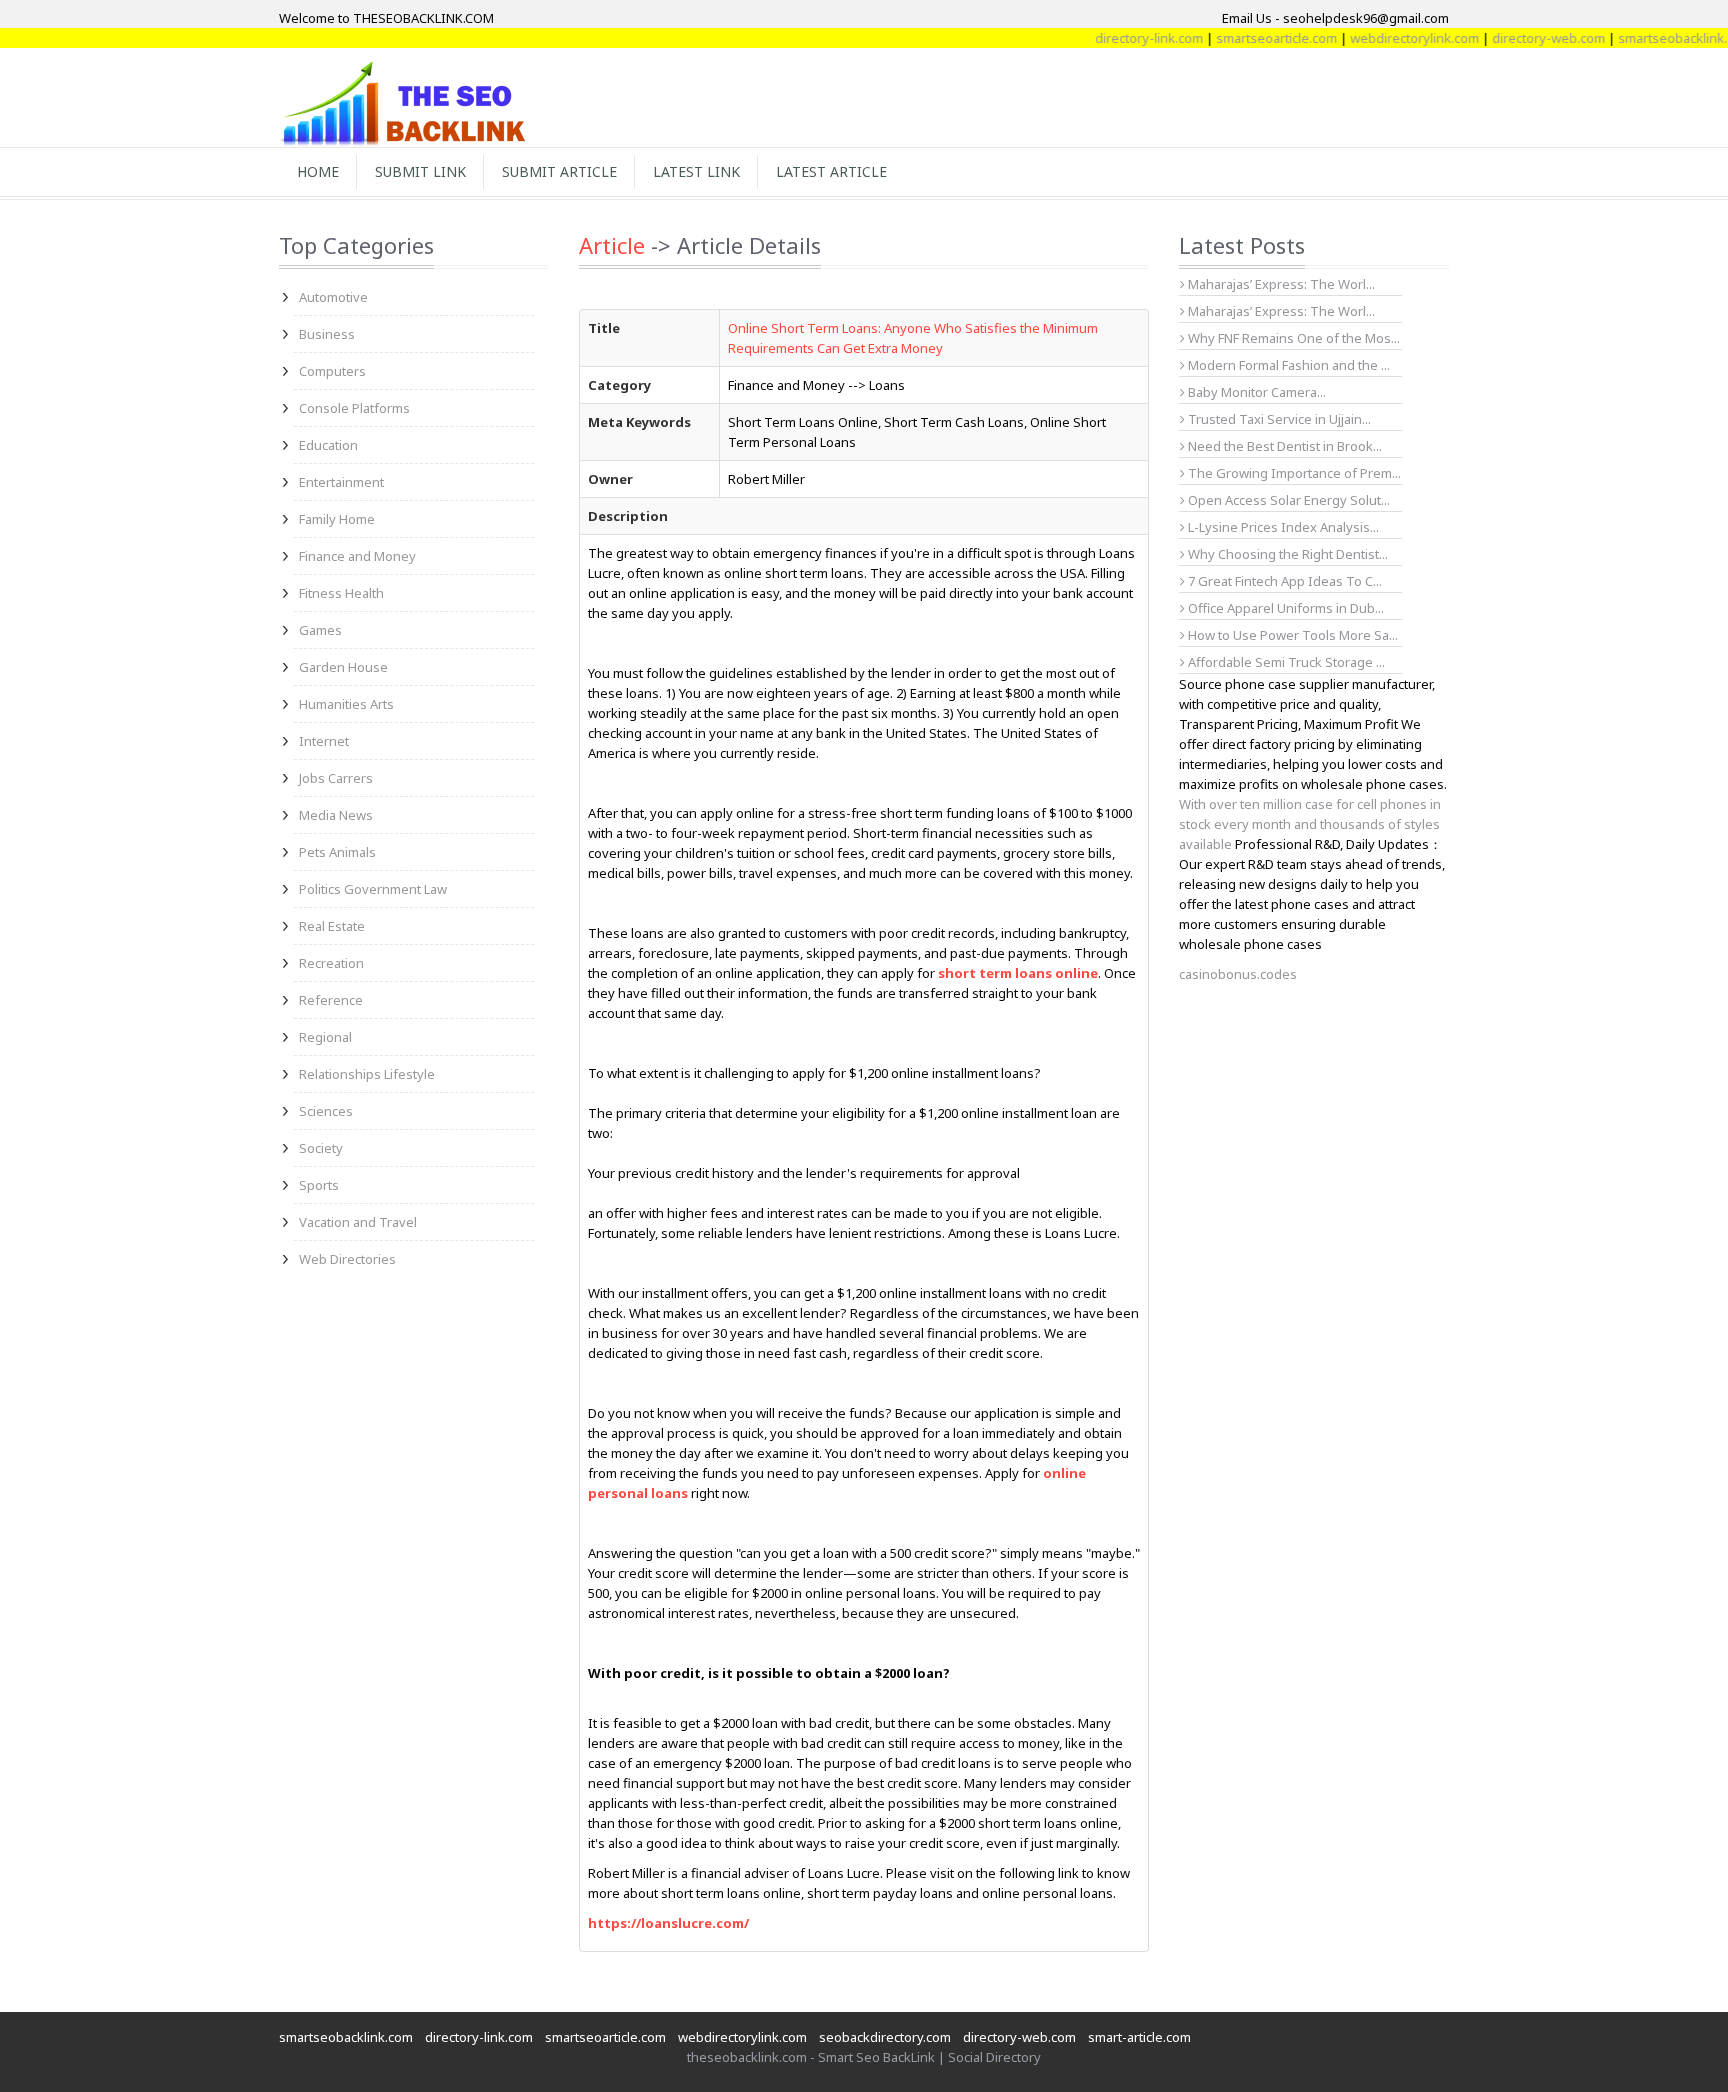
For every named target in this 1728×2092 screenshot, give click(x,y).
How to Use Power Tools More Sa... (1291, 635)
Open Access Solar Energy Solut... (1287, 500)
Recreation (331, 963)
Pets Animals (337, 852)
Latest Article (831, 171)
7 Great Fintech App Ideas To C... (1283, 581)
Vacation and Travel (358, 1222)
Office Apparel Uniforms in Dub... (1284, 608)
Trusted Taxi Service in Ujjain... (1278, 419)
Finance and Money (357, 556)
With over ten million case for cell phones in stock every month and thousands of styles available (1310, 824)
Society (321, 1148)
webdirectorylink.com (1380, 38)
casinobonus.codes (1238, 974)
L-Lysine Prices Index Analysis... (1282, 527)
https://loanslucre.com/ (668, 1923)
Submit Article (559, 171)
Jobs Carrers (336, 778)
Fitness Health (341, 593)
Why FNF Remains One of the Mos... (1292, 338)
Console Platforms (354, 408)
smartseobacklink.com (1651, 38)
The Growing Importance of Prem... (1293, 473)
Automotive (333, 297)
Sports (319, 1185)
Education (328, 445)
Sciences (326, 1111)
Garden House (343, 667)
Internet (324, 741)
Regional (325, 1037)
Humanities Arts (346, 704)
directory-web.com (1514, 38)
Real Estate (332, 926)
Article (612, 245)
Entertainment (341, 482)
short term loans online (1018, 973)
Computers (332, 371)
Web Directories (347, 1259)
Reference (331, 1000)
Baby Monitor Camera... (1255, 392)
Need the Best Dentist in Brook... (1283, 446)
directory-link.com (1115, 38)
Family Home (337, 519)
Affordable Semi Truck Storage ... (1285, 662)
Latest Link (696, 171)
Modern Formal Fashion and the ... (1287, 365)
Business (327, 334)
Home (318, 171)
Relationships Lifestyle (367, 1074)
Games (320, 630)
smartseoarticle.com (1242, 38)
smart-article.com (1139, 2037)
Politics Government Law (373, 889)
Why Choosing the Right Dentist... (1286, 554)
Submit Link (420, 171)
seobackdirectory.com (885, 2037)
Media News (336, 815)
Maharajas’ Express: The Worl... (1280, 284)
